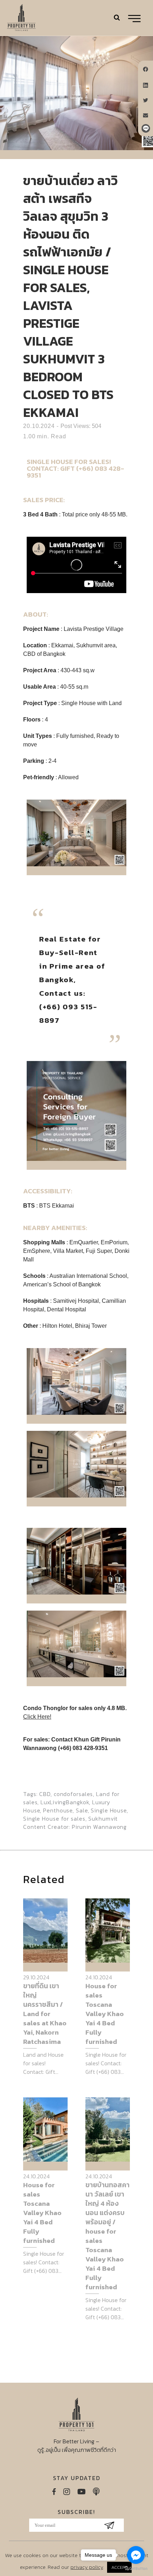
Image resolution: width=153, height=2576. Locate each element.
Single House (109, 1810)
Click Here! (37, 1717)
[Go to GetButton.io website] (136, 2569)
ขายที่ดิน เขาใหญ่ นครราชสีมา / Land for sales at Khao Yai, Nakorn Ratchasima (45, 2014)
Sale (82, 1810)
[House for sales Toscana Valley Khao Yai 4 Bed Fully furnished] (108, 1930)
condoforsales (73, 1794)
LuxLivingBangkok (65, 1802)
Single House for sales (54, 1818)
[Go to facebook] (136, 2555)
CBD (45, 1794)
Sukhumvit (103, 1818)
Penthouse (58, 1810)
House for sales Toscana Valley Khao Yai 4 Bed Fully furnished (105, 2014)
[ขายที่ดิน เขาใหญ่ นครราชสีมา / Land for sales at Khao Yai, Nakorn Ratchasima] (45, 1930)
